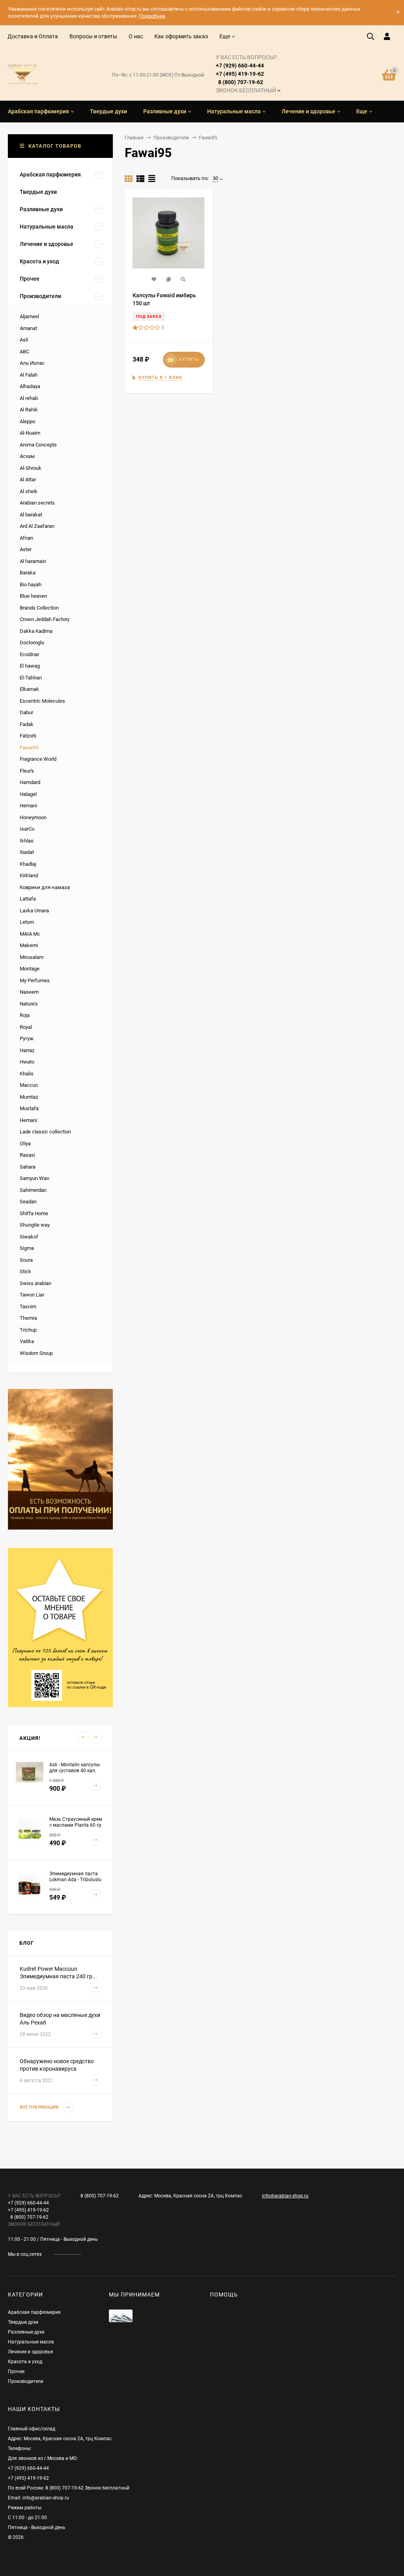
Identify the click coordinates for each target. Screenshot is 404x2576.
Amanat (28, 328)
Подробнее (152, 16)
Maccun (29, 1085)
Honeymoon (33, 817)
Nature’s (29, 1004)
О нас (136, 36)
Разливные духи (26, 2332)
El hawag (30, 666)
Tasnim (28, 1307)
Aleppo (27, 421)
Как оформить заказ (181, 36)
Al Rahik (29, 410)
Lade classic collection (45, 1132)
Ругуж (27, 1038)
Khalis (27, 1074)
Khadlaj (28, 864)
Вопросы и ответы (93, 36)
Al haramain (33, 561)
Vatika (27, 1341)
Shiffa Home (34, 1213)
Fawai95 (29, 748)
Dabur (26, 712)
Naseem (29, 992)
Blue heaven (33, 596)
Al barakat (31, 515)
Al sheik (29, 491)
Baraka (28, 573)
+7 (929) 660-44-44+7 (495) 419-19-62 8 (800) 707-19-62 (246, 74)
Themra (28, 1318)
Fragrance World (38, 759)
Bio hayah (31, 584)
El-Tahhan (31, 678)
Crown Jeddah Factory (45, 619)
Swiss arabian (36, 1283)
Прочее (16, 2371)
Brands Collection (39, 608)
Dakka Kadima (36, 631)
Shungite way (35, 1225)
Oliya (25, 1144)
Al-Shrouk (31, 468)
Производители (171, 138)
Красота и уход (25, 2362)
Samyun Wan (35, 1178)
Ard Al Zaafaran (37, 526)
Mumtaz (29, 1097)
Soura (26, 1260)
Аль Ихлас (32, 363)
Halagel (28, 794)
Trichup (28, 1330)
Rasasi (27, 1155)
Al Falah (29, 375)
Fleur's (27, 771)
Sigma (27, 1248)
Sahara (28, 1167)
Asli (24, 340)
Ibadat (27, 852)
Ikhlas (27, 841)
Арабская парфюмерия (34, 2312)
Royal (26, 1027)
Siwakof (29, 1237)
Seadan (28, 1202)
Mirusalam (32, 957)
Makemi (29, 945)
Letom (27, 922)
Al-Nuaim (30, 433)
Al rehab (29, 398)
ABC (24, 352)
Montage (30, 969)
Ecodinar (29, 654)
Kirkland (29, 875)
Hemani (28, 806)
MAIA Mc (30, 934)
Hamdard (30, 782)
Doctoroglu (32, 643)
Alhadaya (30, 386)
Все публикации (40, 2107)
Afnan (26, 538)
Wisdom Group (36, 1353)
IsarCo (27, 829)
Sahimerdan (33, 1190)
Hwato (27, 1062)
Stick (25, 1271)
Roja (25, 1015)
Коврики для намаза (45, 887)
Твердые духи (23, 2322)
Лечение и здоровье (30, 2352)
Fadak (27, 724)
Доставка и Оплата (33, 36)
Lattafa (28, 899)
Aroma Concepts (38, 445)
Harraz (27, 1050)
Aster (26, 549)
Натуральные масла (31, 2342)
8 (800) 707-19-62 (100, 2196)
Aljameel (29, 316)
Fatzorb (28, 736)
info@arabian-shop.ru (285, 2196)
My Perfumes (35, 980)
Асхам (27, 456)
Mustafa (29, 1108)
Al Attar (28, 479)
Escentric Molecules (42, 701)
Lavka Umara (34, 911)
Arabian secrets (37, 503)
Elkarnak (29, 689)
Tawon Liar (32, 1295)
